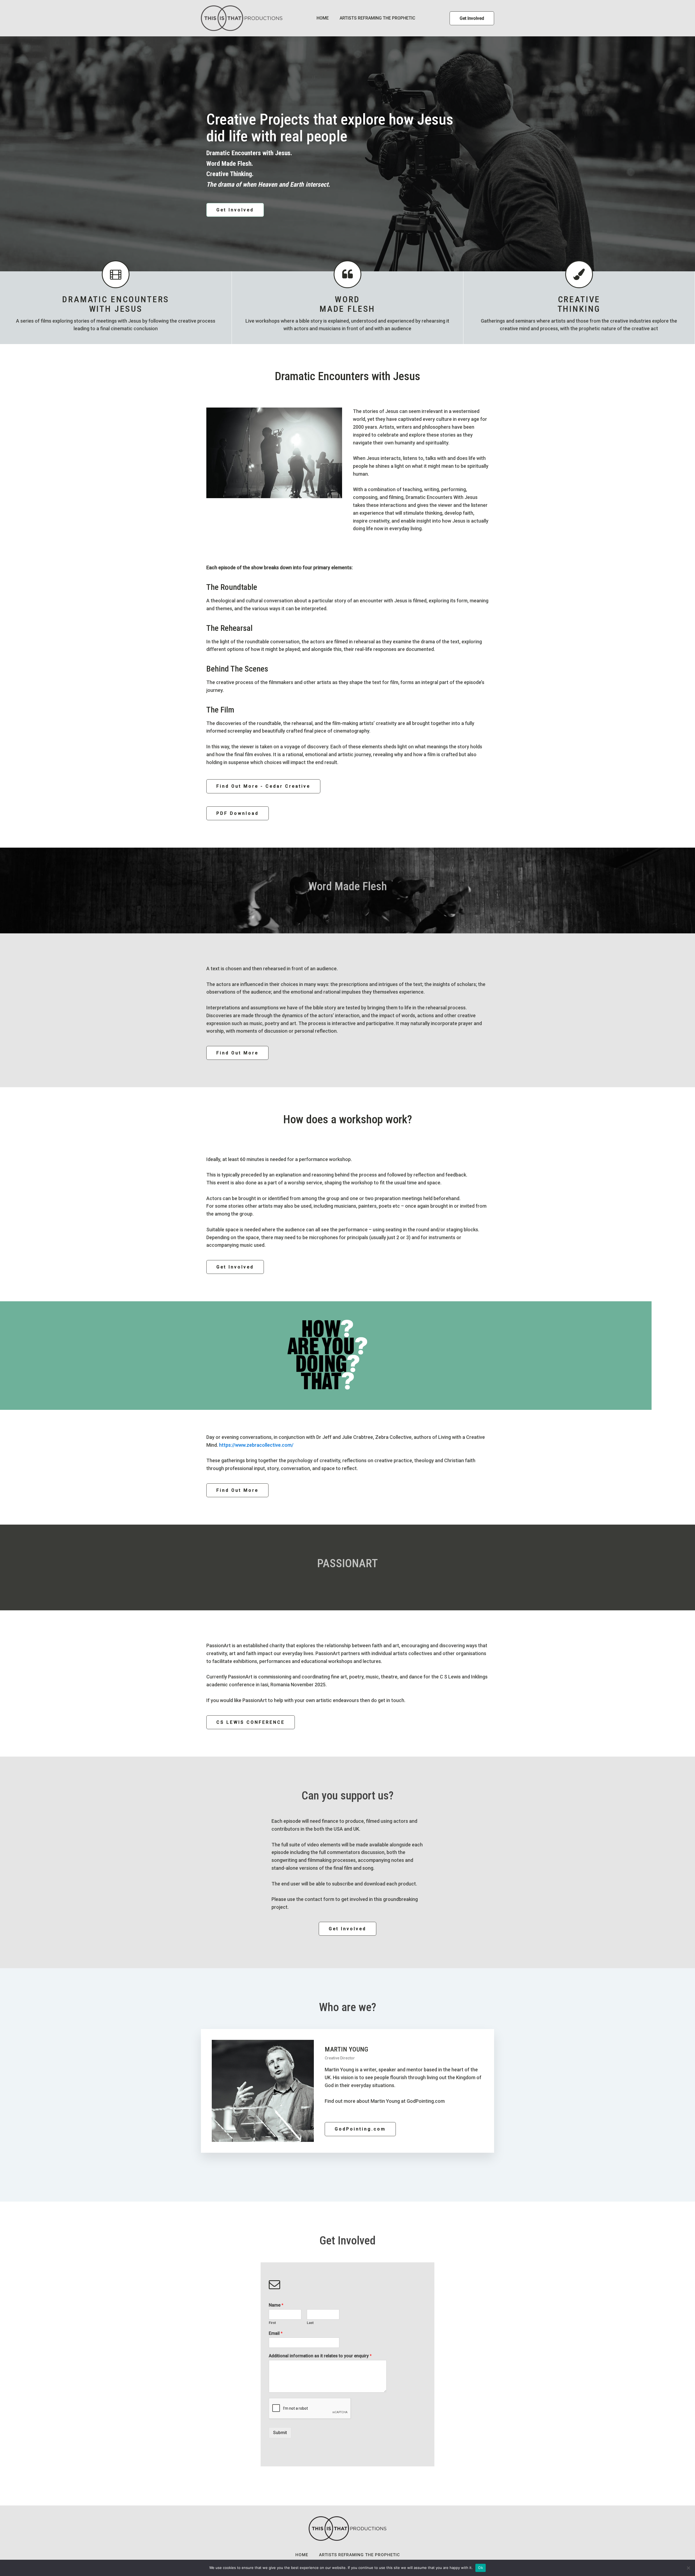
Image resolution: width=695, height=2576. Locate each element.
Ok (481, 2568)
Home (323, 18)
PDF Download (238, 813)
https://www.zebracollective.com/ (256, 1445)
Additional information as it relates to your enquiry (320, 2356)
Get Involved (472, 18)
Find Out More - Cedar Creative (263, 786)
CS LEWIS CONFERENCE (251, 1722)
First (272, 2323)
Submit (280, 2433)
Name (276, 2305)
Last (310, 2323)
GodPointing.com (360, 2129)
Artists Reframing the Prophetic (377, 18)
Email (276, 2333)
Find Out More (237, 1053)
